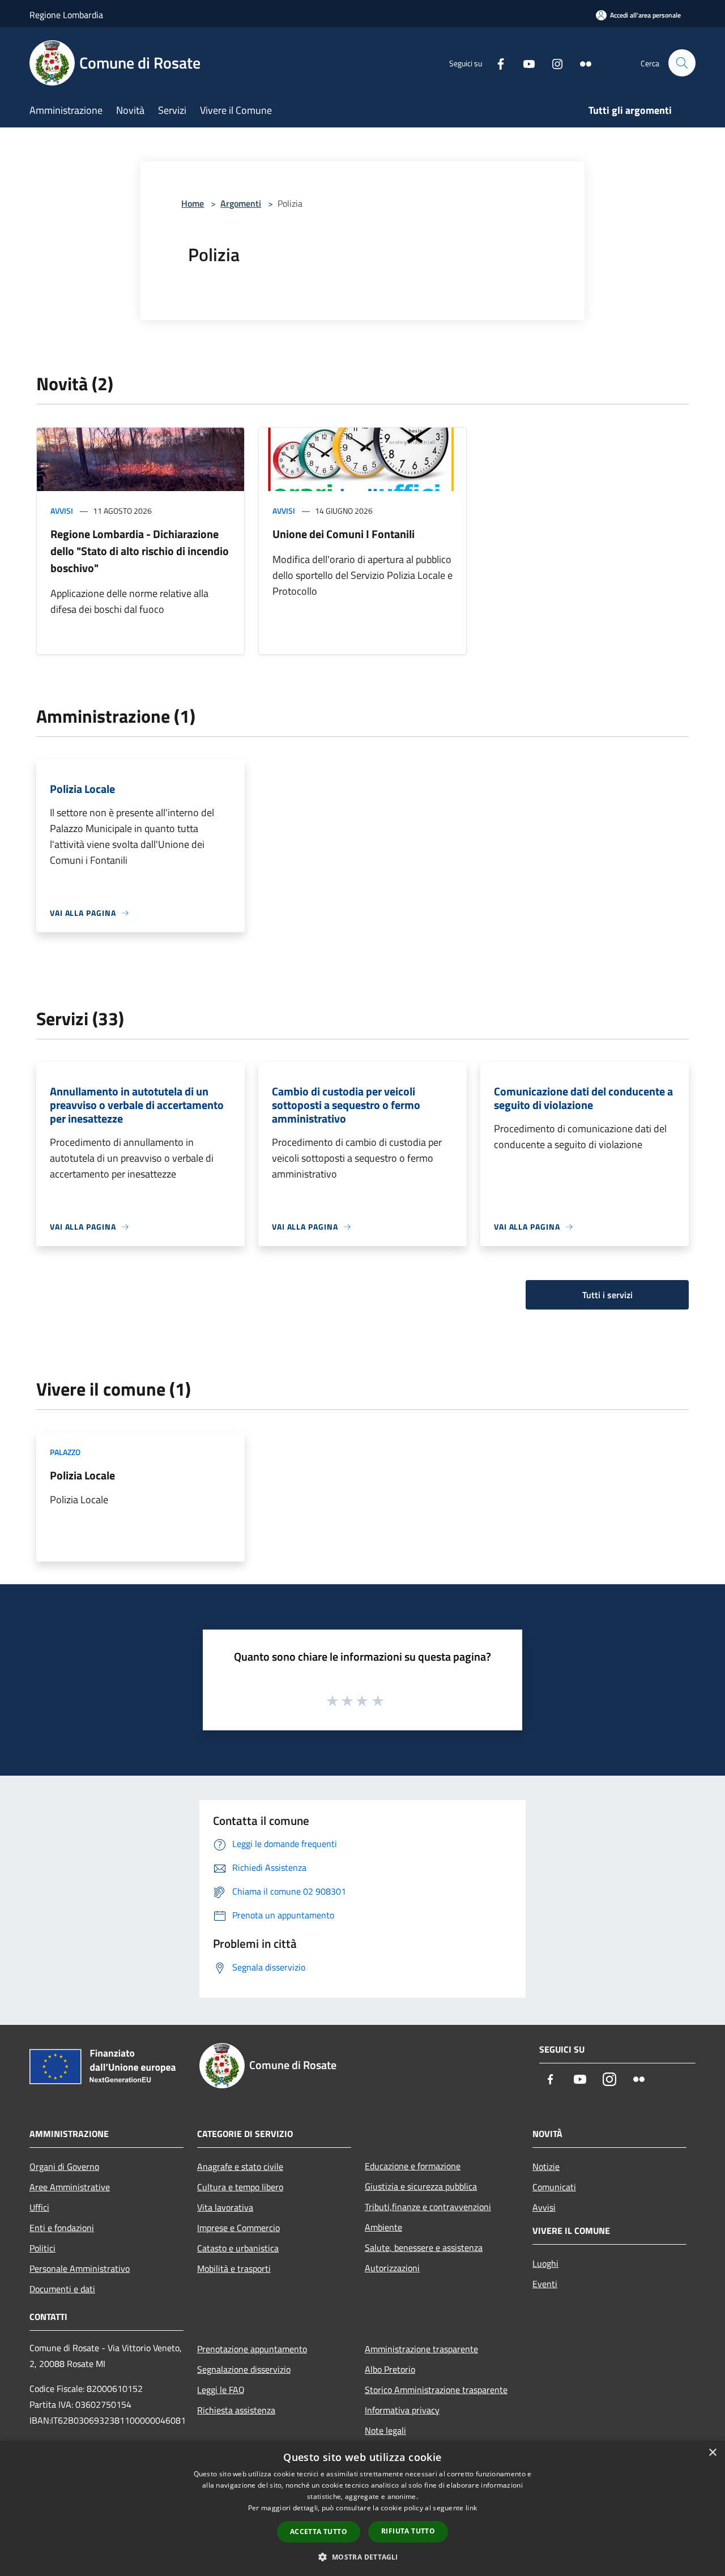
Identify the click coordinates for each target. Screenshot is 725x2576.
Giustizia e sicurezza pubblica (421, 2186)
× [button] (712, 2453)
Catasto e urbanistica (238, 2248)
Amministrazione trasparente (421, 2349)
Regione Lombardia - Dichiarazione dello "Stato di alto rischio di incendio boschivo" (140, 551)
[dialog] (362, 2508)
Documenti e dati (62, 2289)
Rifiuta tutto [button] (408, 2531)
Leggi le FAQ (221, 2390)
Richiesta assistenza (236, 2410)
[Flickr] (581, 63)
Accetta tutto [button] (319, 2532)
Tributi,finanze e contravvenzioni (428, 2207)
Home (193, 203)
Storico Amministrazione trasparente (436, 2390)
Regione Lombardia (66, 15)
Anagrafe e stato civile (240, 2166)
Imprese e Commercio (238, 2228)
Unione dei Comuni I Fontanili (344, 534)
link (471, 2508)
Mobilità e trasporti (234, 2268)
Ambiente (383, 2227)
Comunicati (554, 2187)
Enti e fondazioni (62, 2228)
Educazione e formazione (413, 2166)
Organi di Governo (64, 2166)
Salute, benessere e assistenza (424, 2247)
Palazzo (65, 1452)
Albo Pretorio (390, 2369)
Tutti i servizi (607, 1295)
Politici (42, 2248)
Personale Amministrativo (80, 2268)
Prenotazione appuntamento (252, 2349)
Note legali (385, 2430)
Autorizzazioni (392, 2268)
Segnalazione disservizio (244, 2369)
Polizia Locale (82, 1475)
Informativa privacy (402, 2410)
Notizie (546, 2166)
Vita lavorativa (225, 2207)
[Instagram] (553, 63)
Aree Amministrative (70, 2187)
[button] (362, 2557)
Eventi (545, 2284)
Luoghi (545, 2263)
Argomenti (241, 203)
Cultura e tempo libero (240, 2187)
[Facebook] (496, 63)
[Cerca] (682, 63)
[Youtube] (524, 63)
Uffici (39, 2207)
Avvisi (62, 511)
